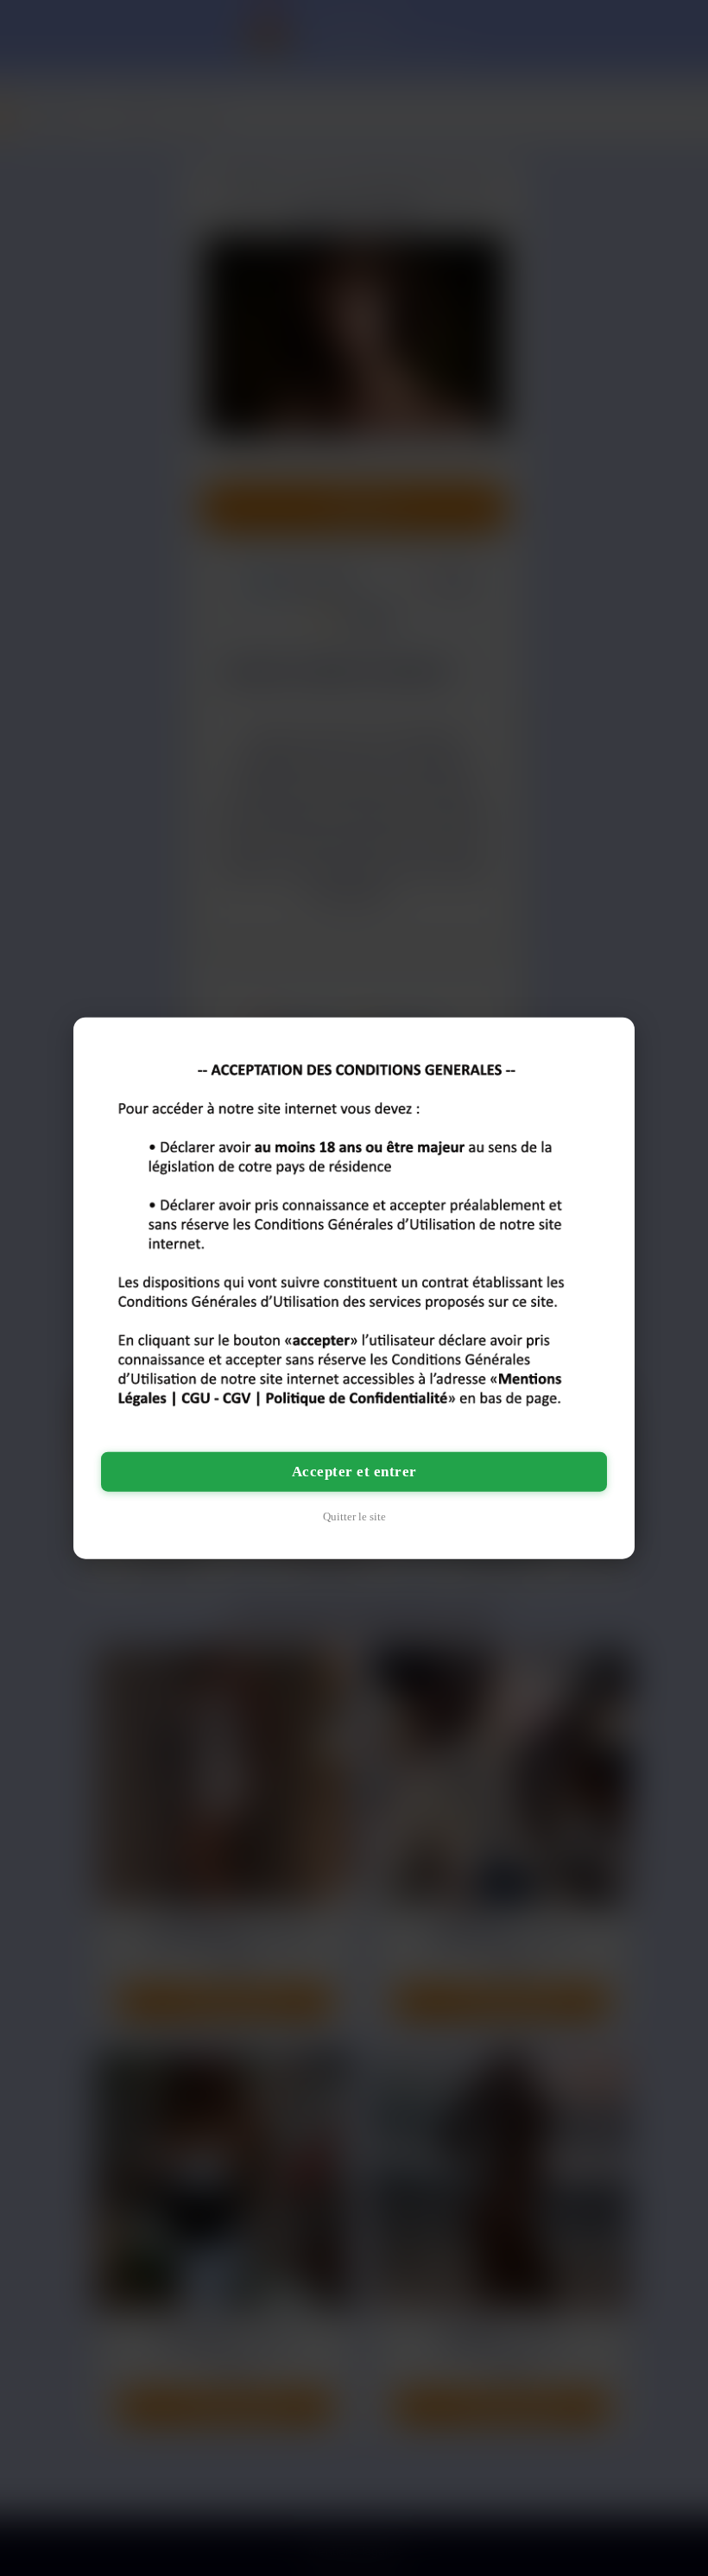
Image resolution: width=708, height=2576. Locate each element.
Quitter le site (354, 1516)
